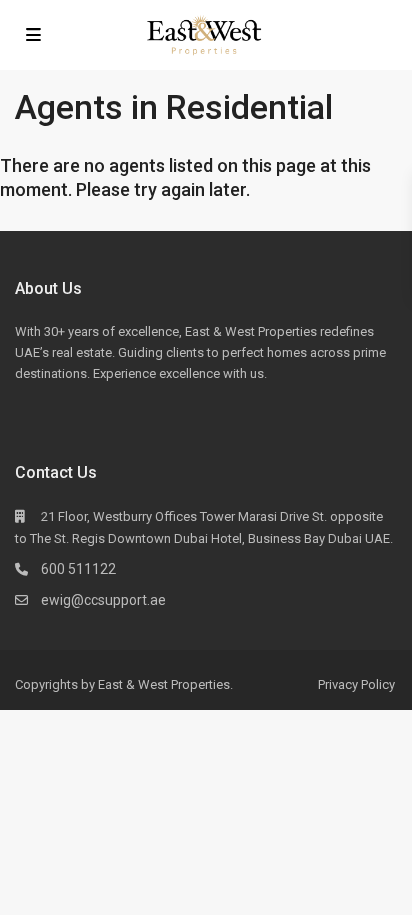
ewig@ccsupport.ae (103, 600)
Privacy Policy (356, 684)
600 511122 (78, 569)
